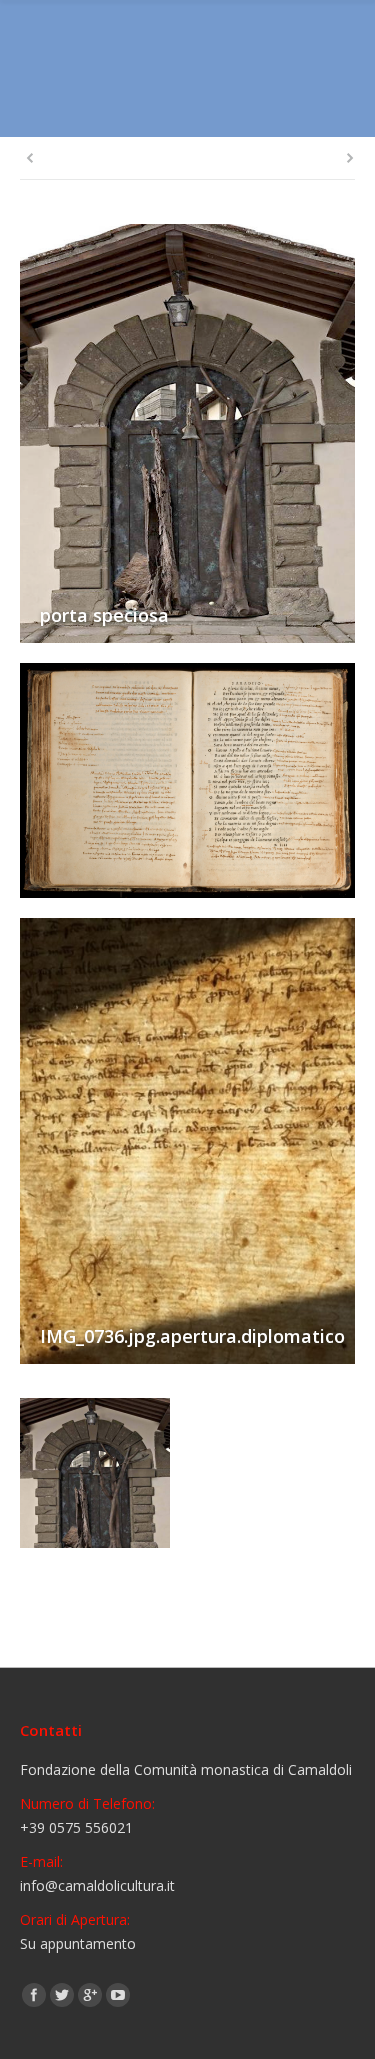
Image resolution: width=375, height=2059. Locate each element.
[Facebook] (34, 1995)
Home (152, 97)
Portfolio (216, 97)
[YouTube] (118, 1995)
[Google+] (90, 1995)
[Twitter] (62, 1995)
